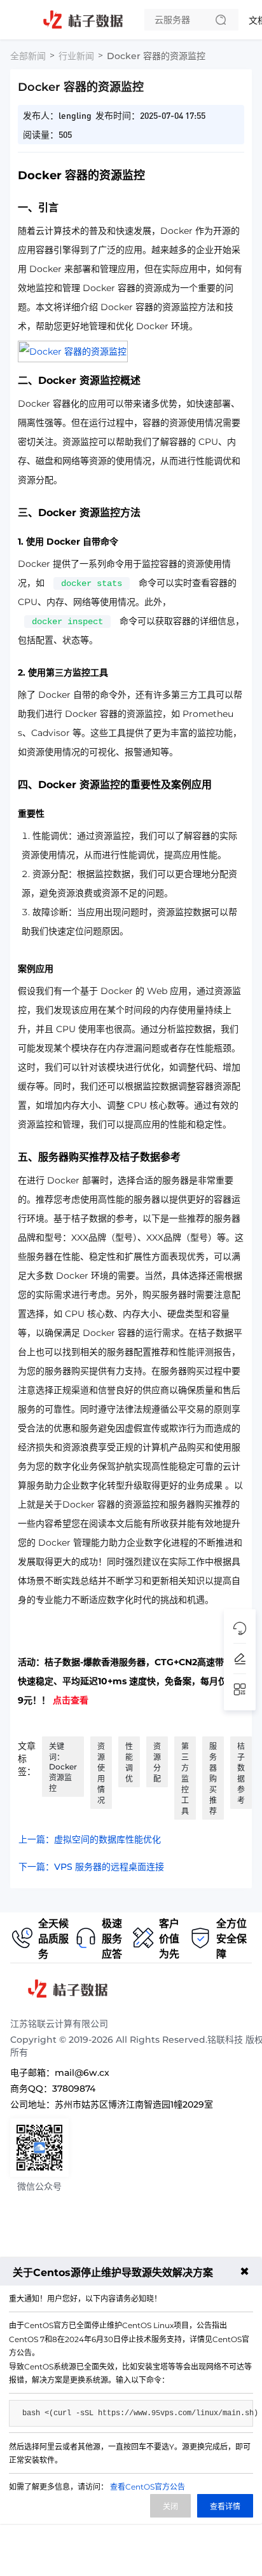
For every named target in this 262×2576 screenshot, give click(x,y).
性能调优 (129, 1762)
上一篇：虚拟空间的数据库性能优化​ (90, 1839)
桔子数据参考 (241, 1773)
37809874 (74, 2089)
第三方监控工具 (185, 1779)
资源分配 (157, 1762)
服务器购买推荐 (213, 1779)
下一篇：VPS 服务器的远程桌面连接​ (91, 1867)
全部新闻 (28, 56)
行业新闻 (76, 56)
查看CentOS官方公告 (148, 2487)
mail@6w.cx (82, 2073)
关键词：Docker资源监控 (63, 1767)
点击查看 (71, 1700)
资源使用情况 (101, 1773)
